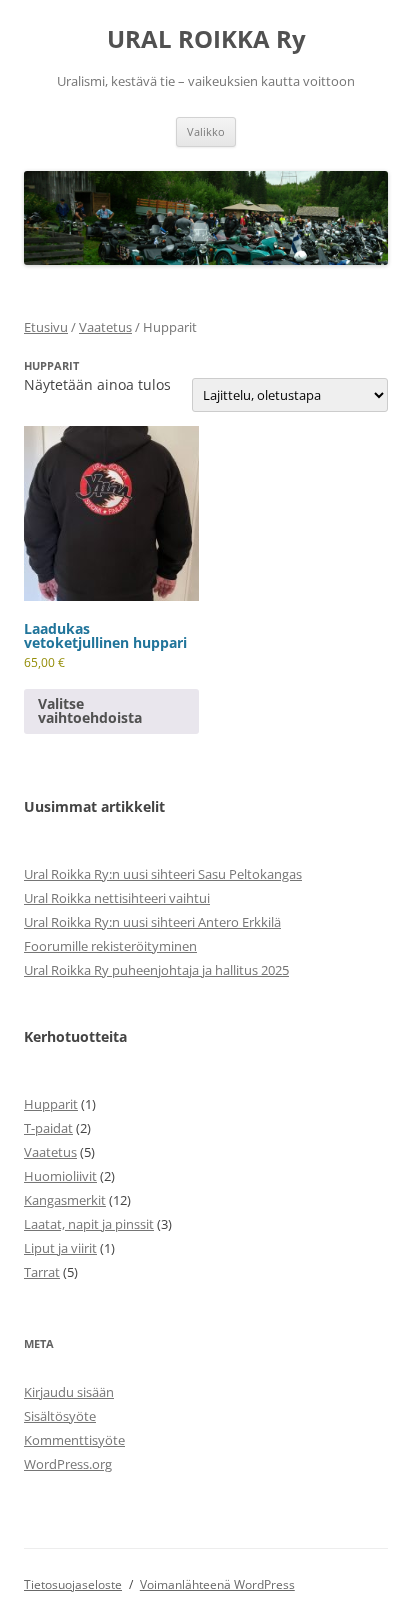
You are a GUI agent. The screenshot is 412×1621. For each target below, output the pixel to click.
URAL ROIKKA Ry (206, 39)
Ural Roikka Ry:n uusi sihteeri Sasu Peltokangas (163, 874)
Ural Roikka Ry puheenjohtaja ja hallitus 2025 (156, 970)
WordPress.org (68, 1464)
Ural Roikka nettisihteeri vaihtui (117, 898)
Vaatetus (105, 327)
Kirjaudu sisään (69, 1392)
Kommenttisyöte (74, 1440)
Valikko (206, 131)
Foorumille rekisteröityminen (110, 946)
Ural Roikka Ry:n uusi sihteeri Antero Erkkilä (152, 922)
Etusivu (46, 327)
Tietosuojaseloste (73, 1584)
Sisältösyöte (60, 1416)
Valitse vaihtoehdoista (90, 710)
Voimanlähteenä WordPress (217, 1584)
